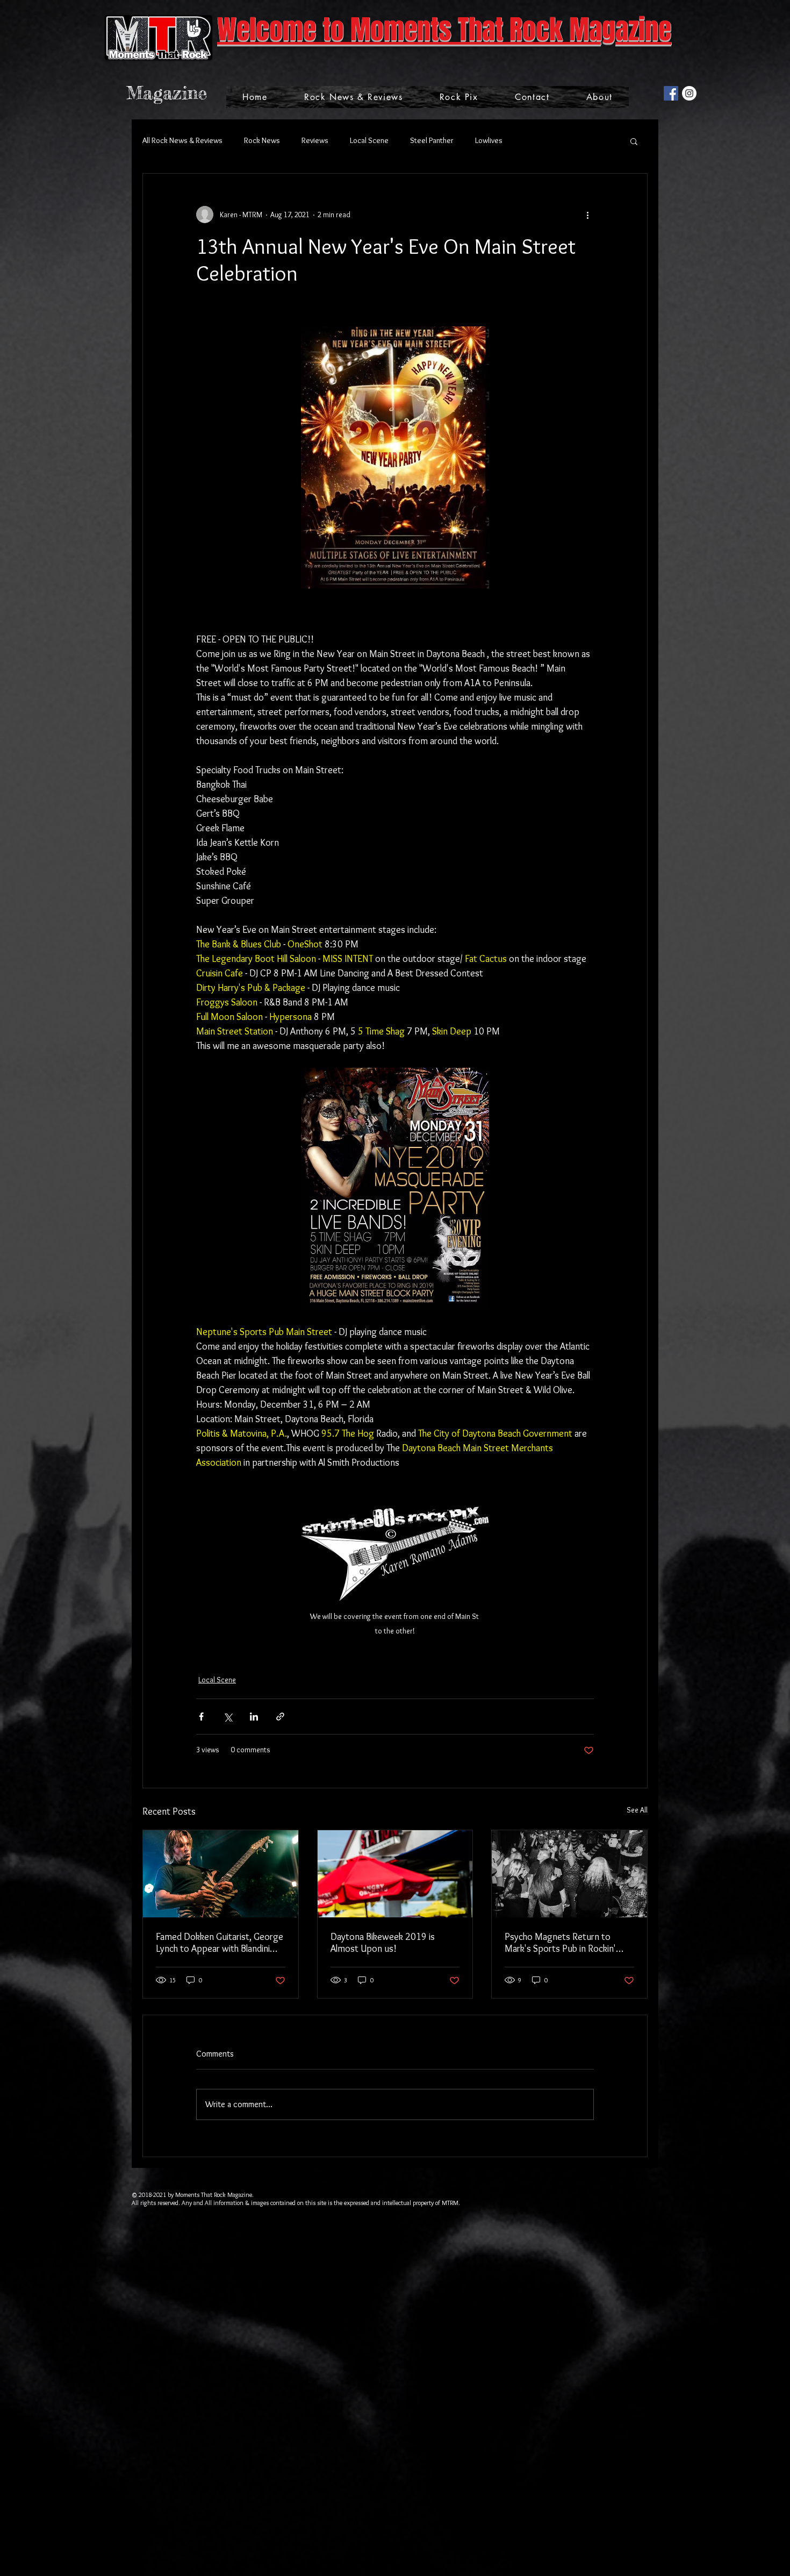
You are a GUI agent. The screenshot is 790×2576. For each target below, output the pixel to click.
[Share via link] (280, 1717)
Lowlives (489, 140)
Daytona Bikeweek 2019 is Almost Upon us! (383, 1943)
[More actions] (587, 215)
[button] (634, 141)
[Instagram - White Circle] (689, 93)
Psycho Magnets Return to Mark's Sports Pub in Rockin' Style (560, 1943)
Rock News (262, 140)
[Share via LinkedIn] (254, 1717)
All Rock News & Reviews (182, 140)
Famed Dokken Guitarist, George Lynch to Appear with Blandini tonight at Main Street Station (220, 1943)
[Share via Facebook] (201, 1717)
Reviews (315, 140)
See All (637, 1810)
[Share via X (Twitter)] (228, 1717)
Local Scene (369, 140)
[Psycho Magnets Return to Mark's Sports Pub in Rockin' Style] (569, 1874)
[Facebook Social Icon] (671, 93)
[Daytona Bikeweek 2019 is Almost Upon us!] (395, 1874)
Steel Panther (432, 140)
